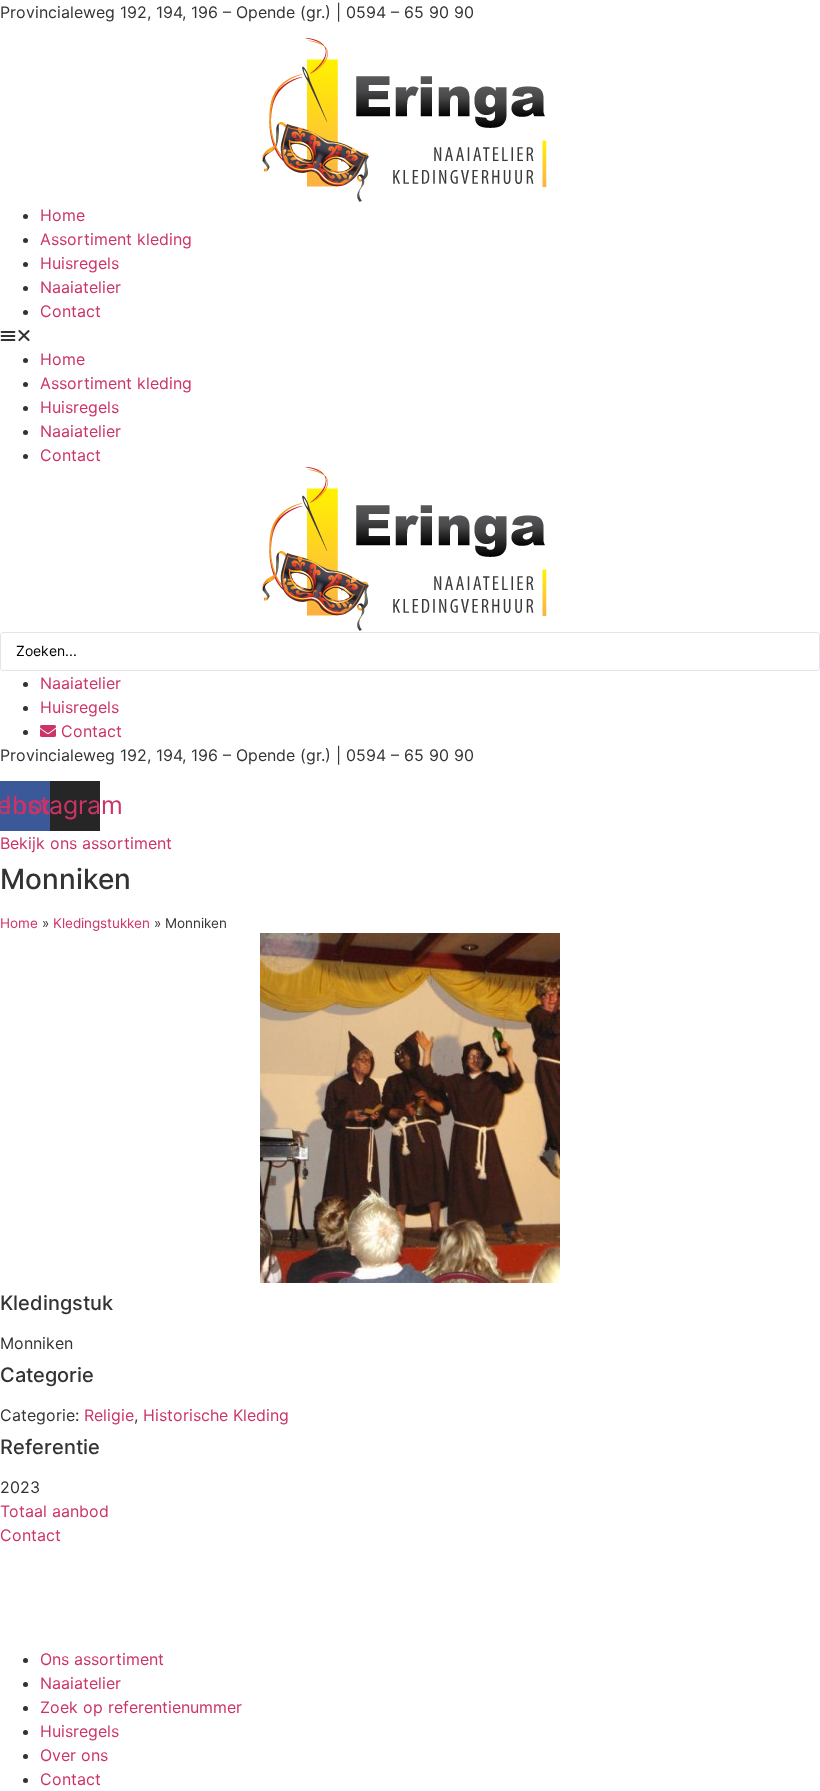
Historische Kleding (216, 1415)
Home (62, 215)
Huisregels (79, 263)
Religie (109, 1415)
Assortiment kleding (116, 239)
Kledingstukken (101, 923)
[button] (410, 335)
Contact (70, 311)
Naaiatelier (80, 287)
